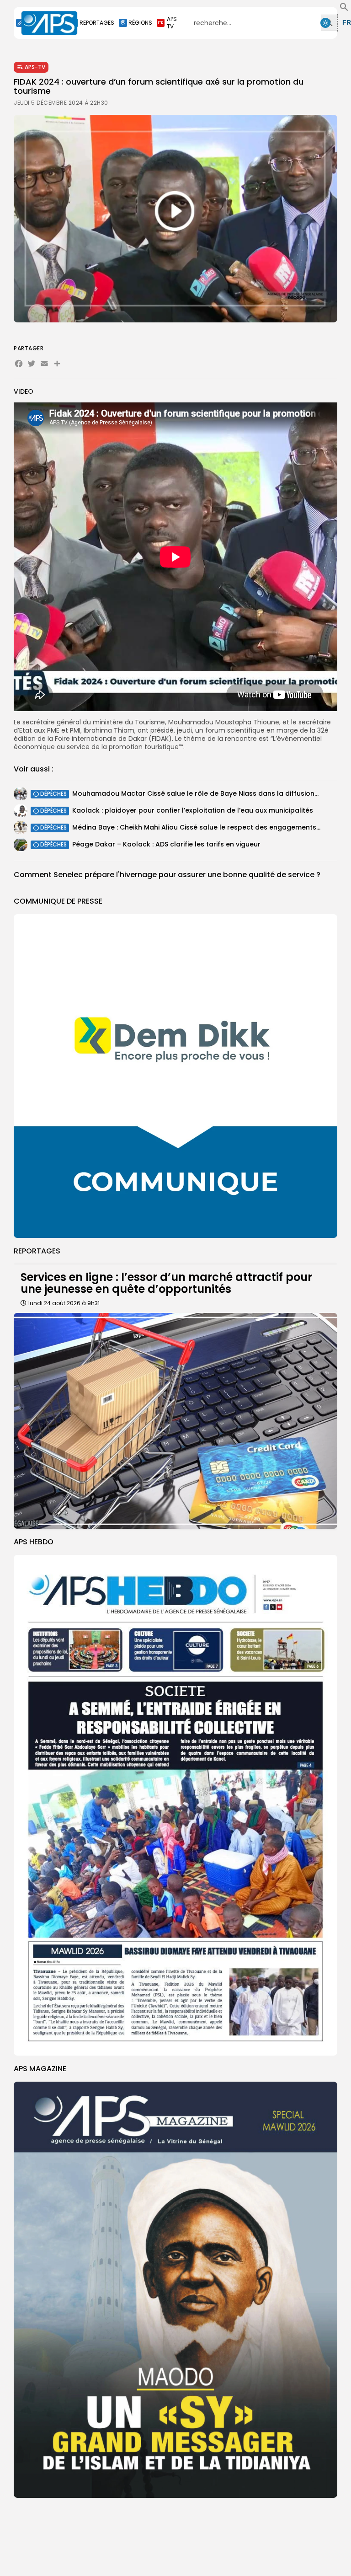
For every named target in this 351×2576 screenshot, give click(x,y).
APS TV (172, 23)
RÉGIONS (140, 23)
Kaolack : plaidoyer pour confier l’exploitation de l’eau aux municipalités (193, 810)
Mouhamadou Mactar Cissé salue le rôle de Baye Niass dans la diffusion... (195, 793)
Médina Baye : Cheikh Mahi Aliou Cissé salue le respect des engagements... (196, 827)
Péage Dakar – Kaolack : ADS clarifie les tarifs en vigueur (166, 844)
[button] (344, 9)
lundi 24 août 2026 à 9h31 (64, 1303)
